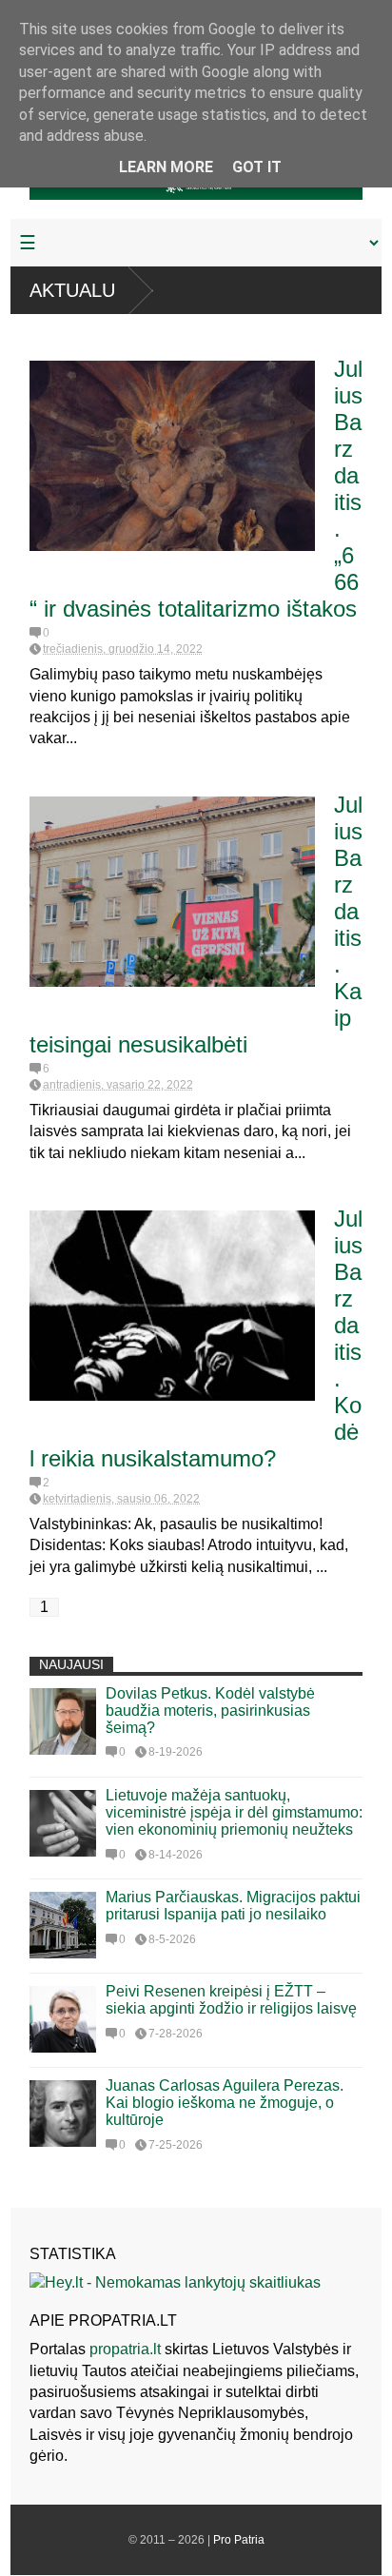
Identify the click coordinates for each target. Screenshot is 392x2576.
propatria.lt (125, 2349)
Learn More (166, 167)
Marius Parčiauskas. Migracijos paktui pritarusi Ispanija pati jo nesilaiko (233, 1906)
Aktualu (72, 290)
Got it (257, 167)
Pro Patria (239, 2540)
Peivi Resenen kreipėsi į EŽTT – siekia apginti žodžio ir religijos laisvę (231, 2000)
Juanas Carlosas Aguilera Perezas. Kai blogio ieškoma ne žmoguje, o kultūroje (225, 2103)
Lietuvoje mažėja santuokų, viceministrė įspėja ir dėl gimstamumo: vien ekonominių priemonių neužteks (234, 1812)
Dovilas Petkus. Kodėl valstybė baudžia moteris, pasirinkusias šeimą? (210, 1711)
